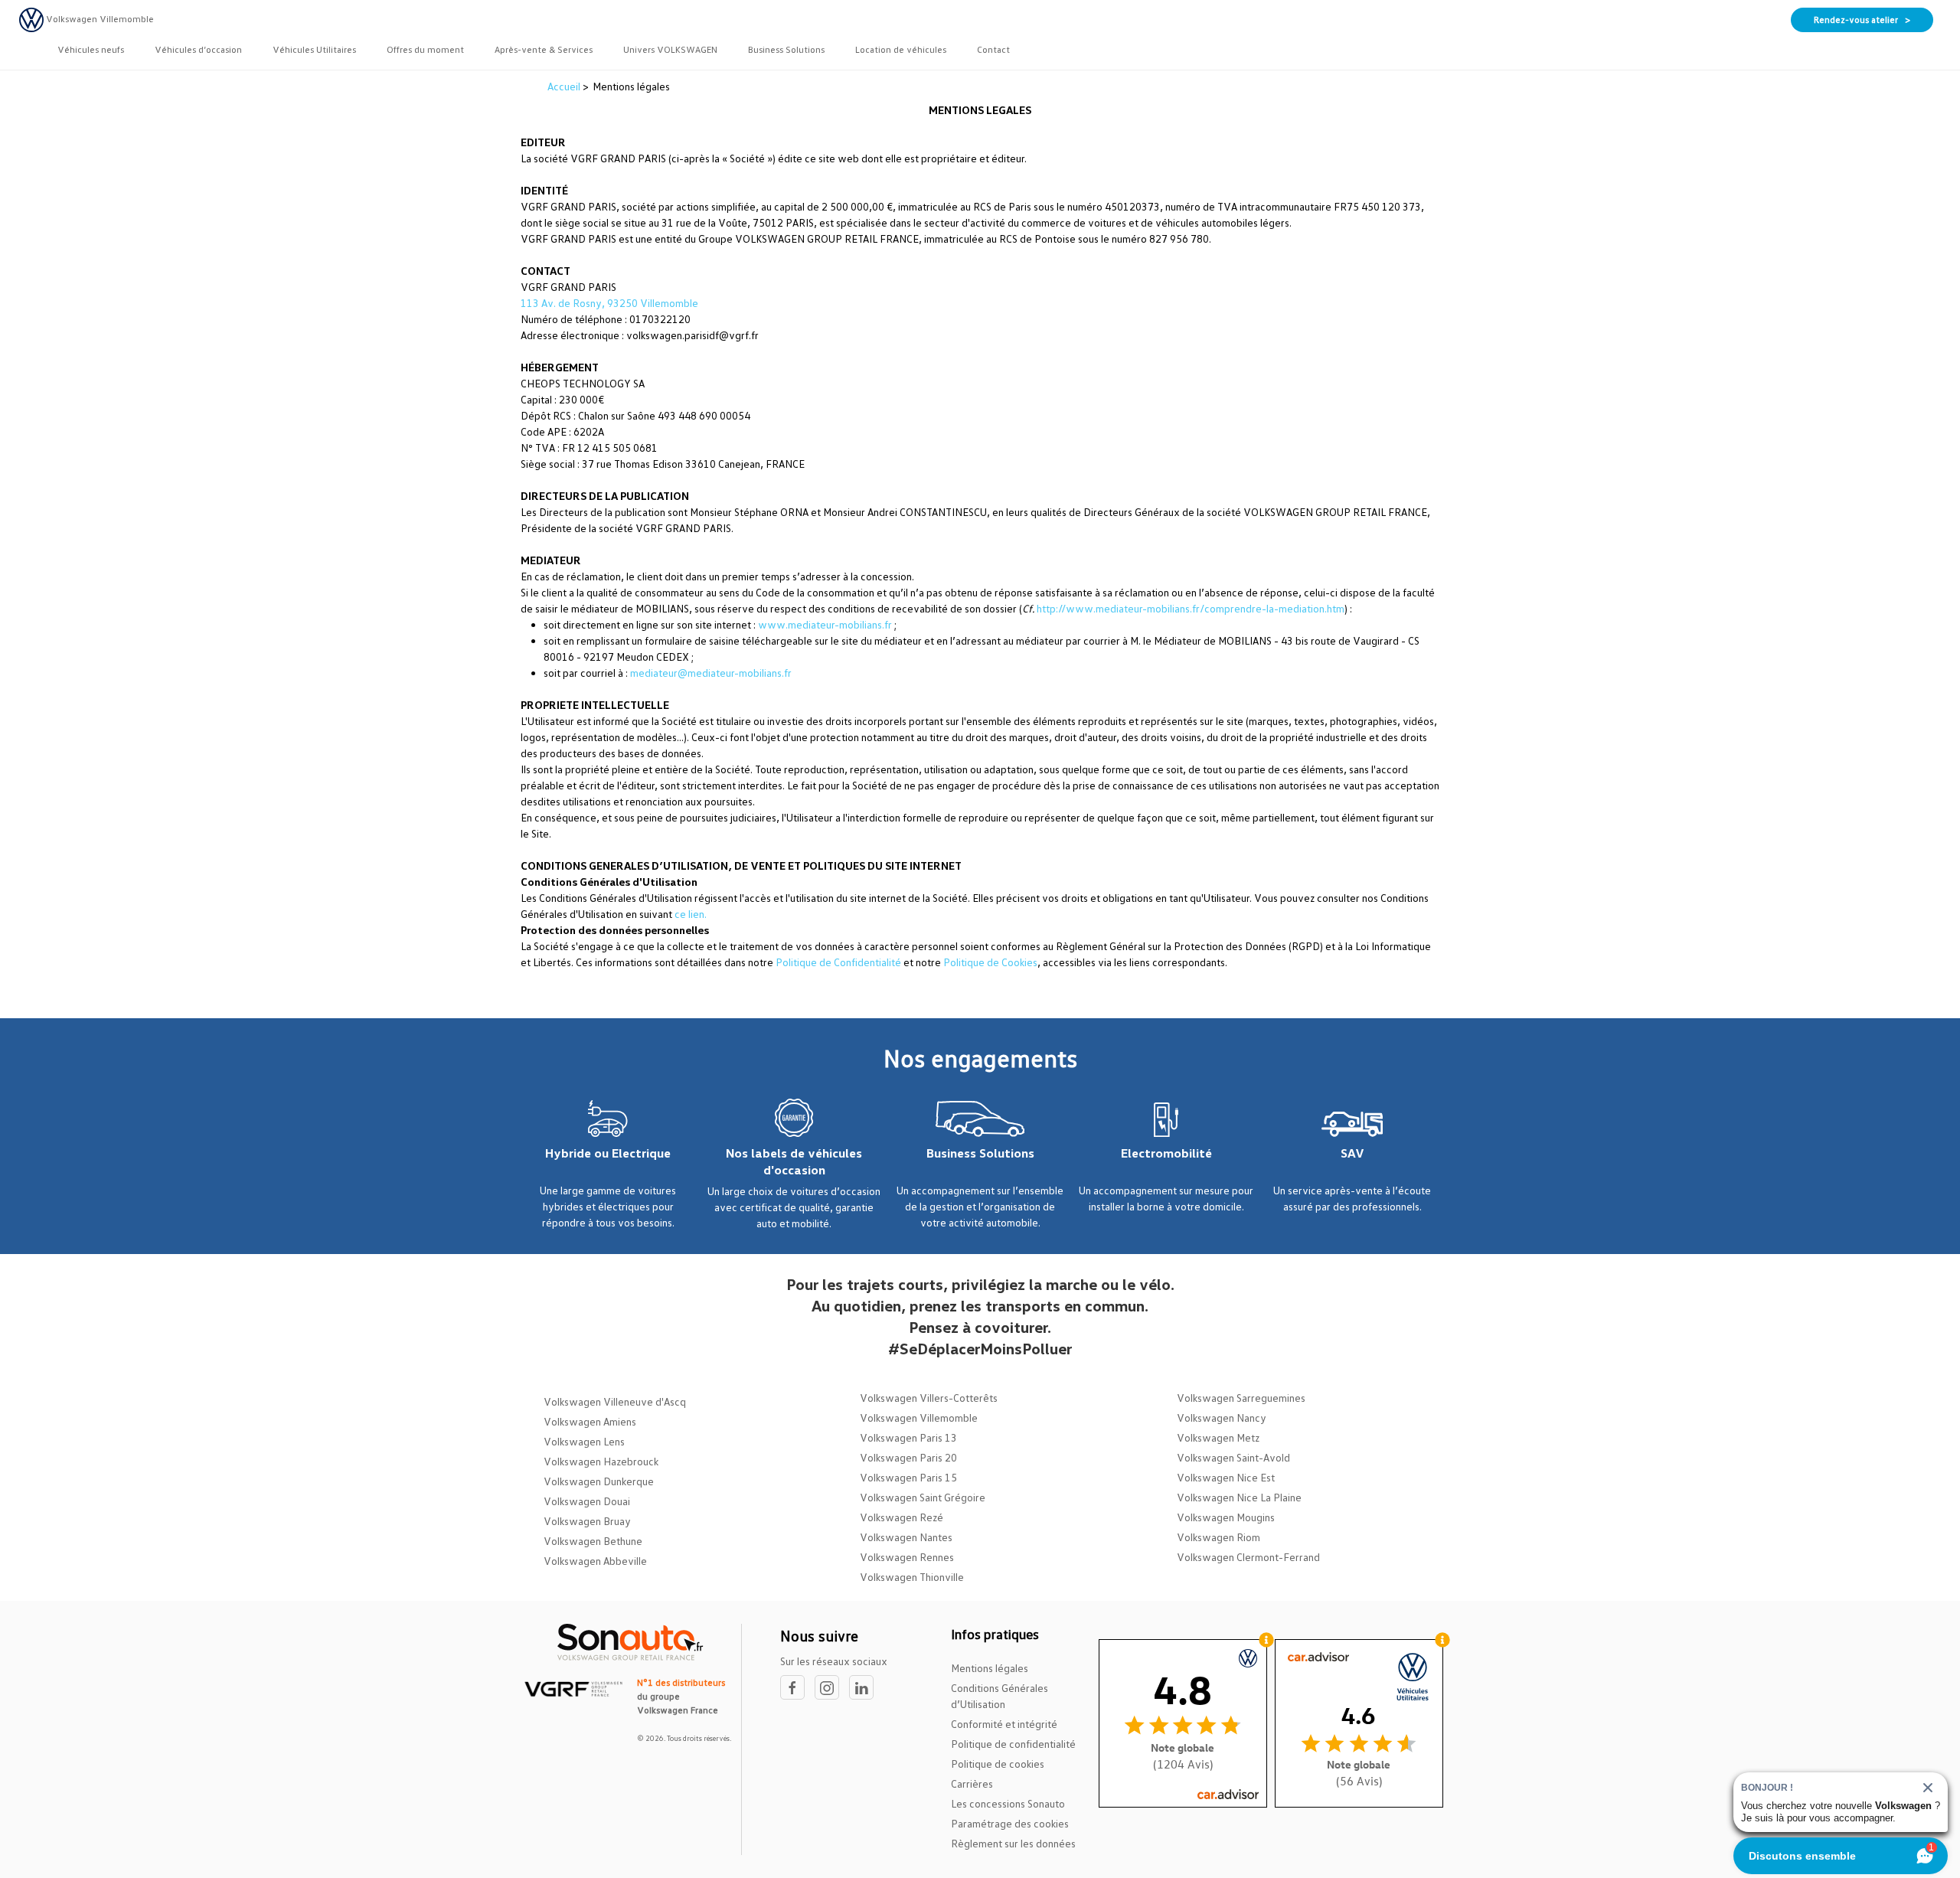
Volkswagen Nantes (906, 1537)
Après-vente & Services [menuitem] (544, 49)
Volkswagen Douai (587, 1501)
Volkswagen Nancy (1222, 1417)
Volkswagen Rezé (902, 1517)
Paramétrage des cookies (1010, 1823)
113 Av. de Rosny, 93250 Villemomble (609, 303)
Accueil (565, 86)
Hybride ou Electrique (608, 1153)
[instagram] (832, 1688)
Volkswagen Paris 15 (908, 1477)
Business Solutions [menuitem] (786, 49)
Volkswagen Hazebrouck (601, 1461)
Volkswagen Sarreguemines (1241, 1398)
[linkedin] (865, 1688)
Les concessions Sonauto (1008, 1803)
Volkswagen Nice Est (1226, 1477)
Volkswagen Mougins (1226, 1517)
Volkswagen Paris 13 (908, 1437)
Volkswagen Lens (584, 1441)
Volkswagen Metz (1218, 1437)
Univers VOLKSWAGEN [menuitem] (670, 49)
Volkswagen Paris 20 (908, 1457)
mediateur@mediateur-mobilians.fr (711, 673)
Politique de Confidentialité (838, 962)
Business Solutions (980, 1153)
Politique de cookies (998, 1764)
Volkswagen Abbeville (595, 1561)
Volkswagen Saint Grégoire (923, 1497)
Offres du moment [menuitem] (425, 49)
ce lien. (691, 914)
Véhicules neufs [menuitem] (91, 49)
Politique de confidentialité (1013, 1744)
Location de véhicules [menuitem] (901, 49)
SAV (1352, 1153)
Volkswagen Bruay (587, 1521)
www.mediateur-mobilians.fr (825, 624)
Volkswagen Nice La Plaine (1239, 1497)
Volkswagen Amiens (590, 1421)
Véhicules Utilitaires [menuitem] (314, 49)
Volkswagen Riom (1218, 1537)
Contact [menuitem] (993, 49)
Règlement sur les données (1013, 1843)
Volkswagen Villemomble (919, 1417)
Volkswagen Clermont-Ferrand (1248, 1557)
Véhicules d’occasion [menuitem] (198, 49)
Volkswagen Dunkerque (599, 1481)
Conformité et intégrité (1004, 1724)
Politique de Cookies (990, 962)
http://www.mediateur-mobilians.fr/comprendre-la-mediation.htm (1191, 608)
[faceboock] (797, 1688)
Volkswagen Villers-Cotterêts (929, 1398)
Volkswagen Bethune (593, 1541)
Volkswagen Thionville (912, 1577)
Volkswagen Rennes (907, 1557)
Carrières (972, 1783)
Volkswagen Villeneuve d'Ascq (615, 1401)
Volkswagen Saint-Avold (1233, 1457)
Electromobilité (1166, 1153)
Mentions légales (990, 1668)
